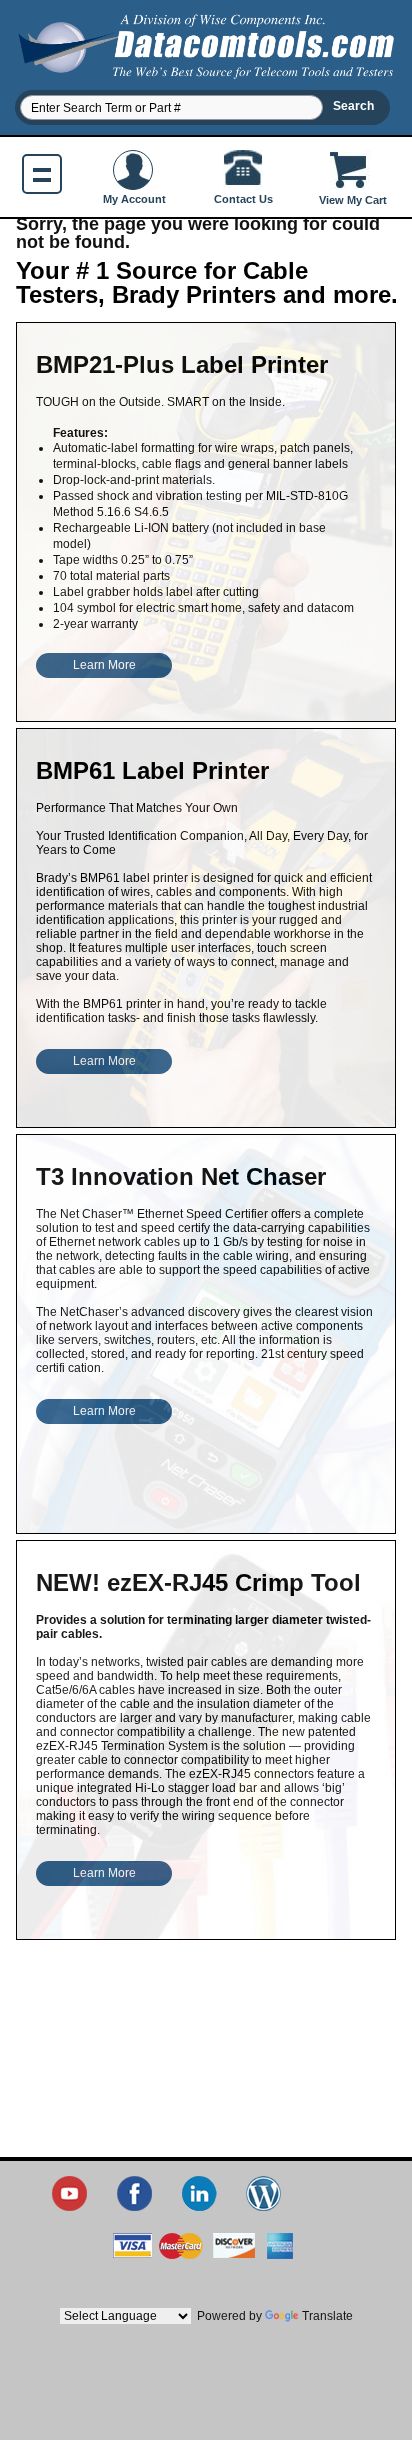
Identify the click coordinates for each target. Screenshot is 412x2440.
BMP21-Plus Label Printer (182, 364)
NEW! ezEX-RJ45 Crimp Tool (198, 1582)
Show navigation (42, 174)
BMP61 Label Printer (152, 770)
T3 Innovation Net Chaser (181, 1176)
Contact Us (243, 199)
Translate (327, 2316)
